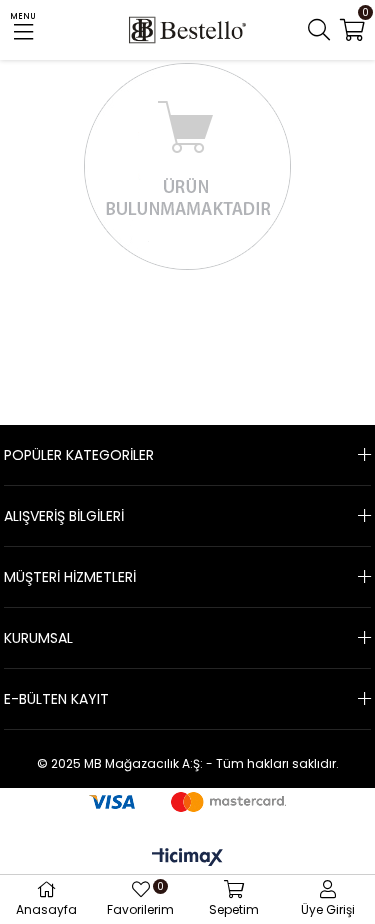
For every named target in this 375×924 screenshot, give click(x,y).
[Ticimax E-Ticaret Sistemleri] (187, 858)
